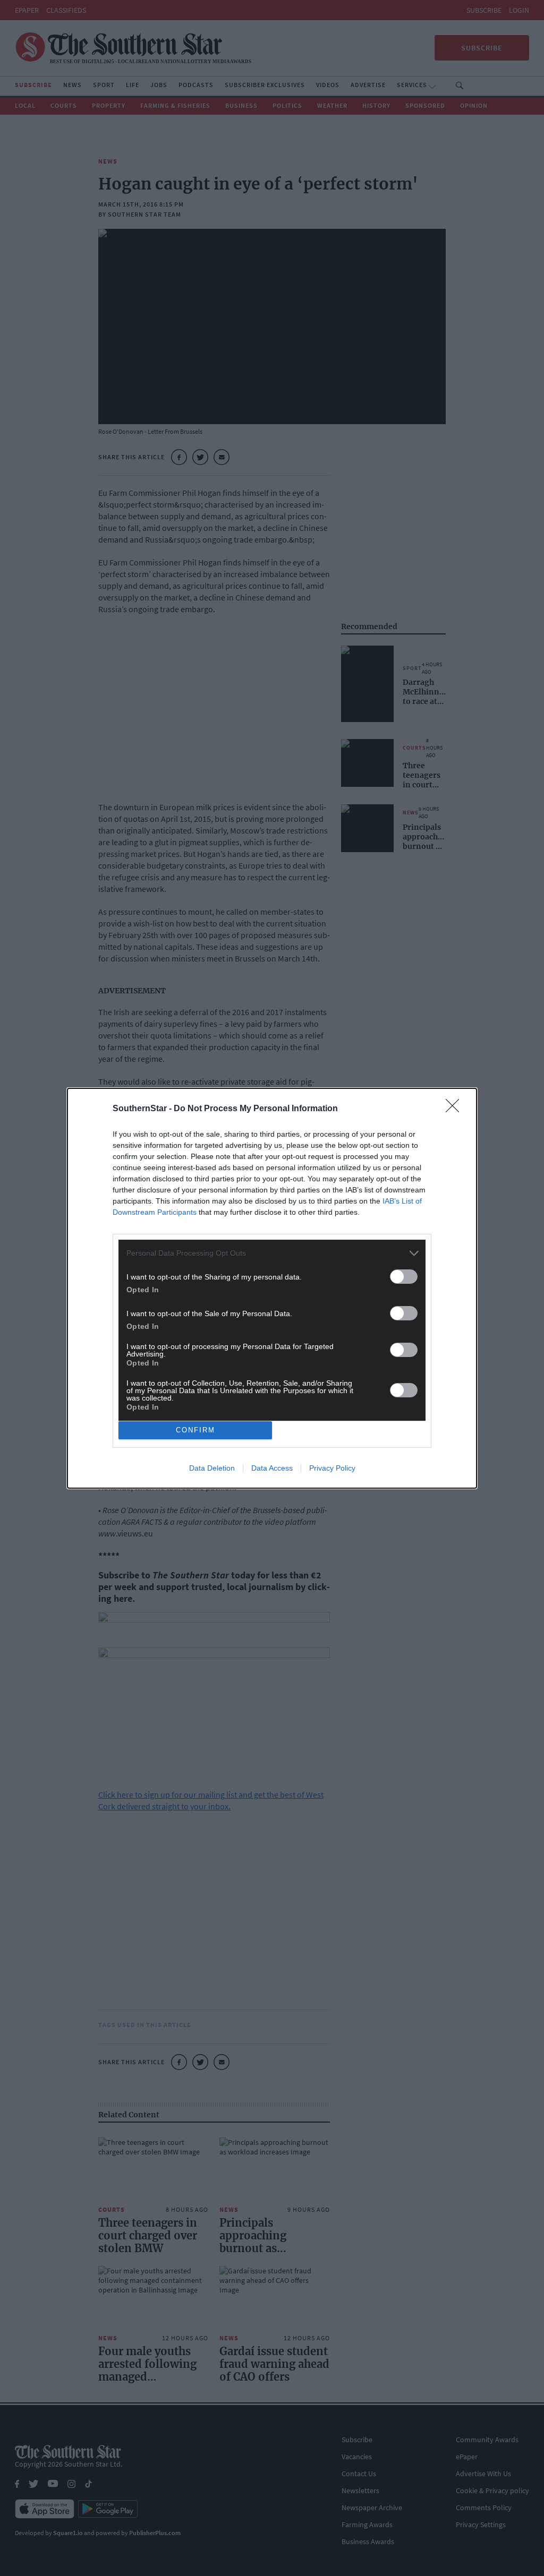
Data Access (272, 1468)
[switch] (404, 1277)
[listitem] (272, 1253)
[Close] (456, 1109)
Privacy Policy (332, 1468)
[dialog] (272, 1288)
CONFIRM (195, 1430)
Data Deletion (212, 1468)
